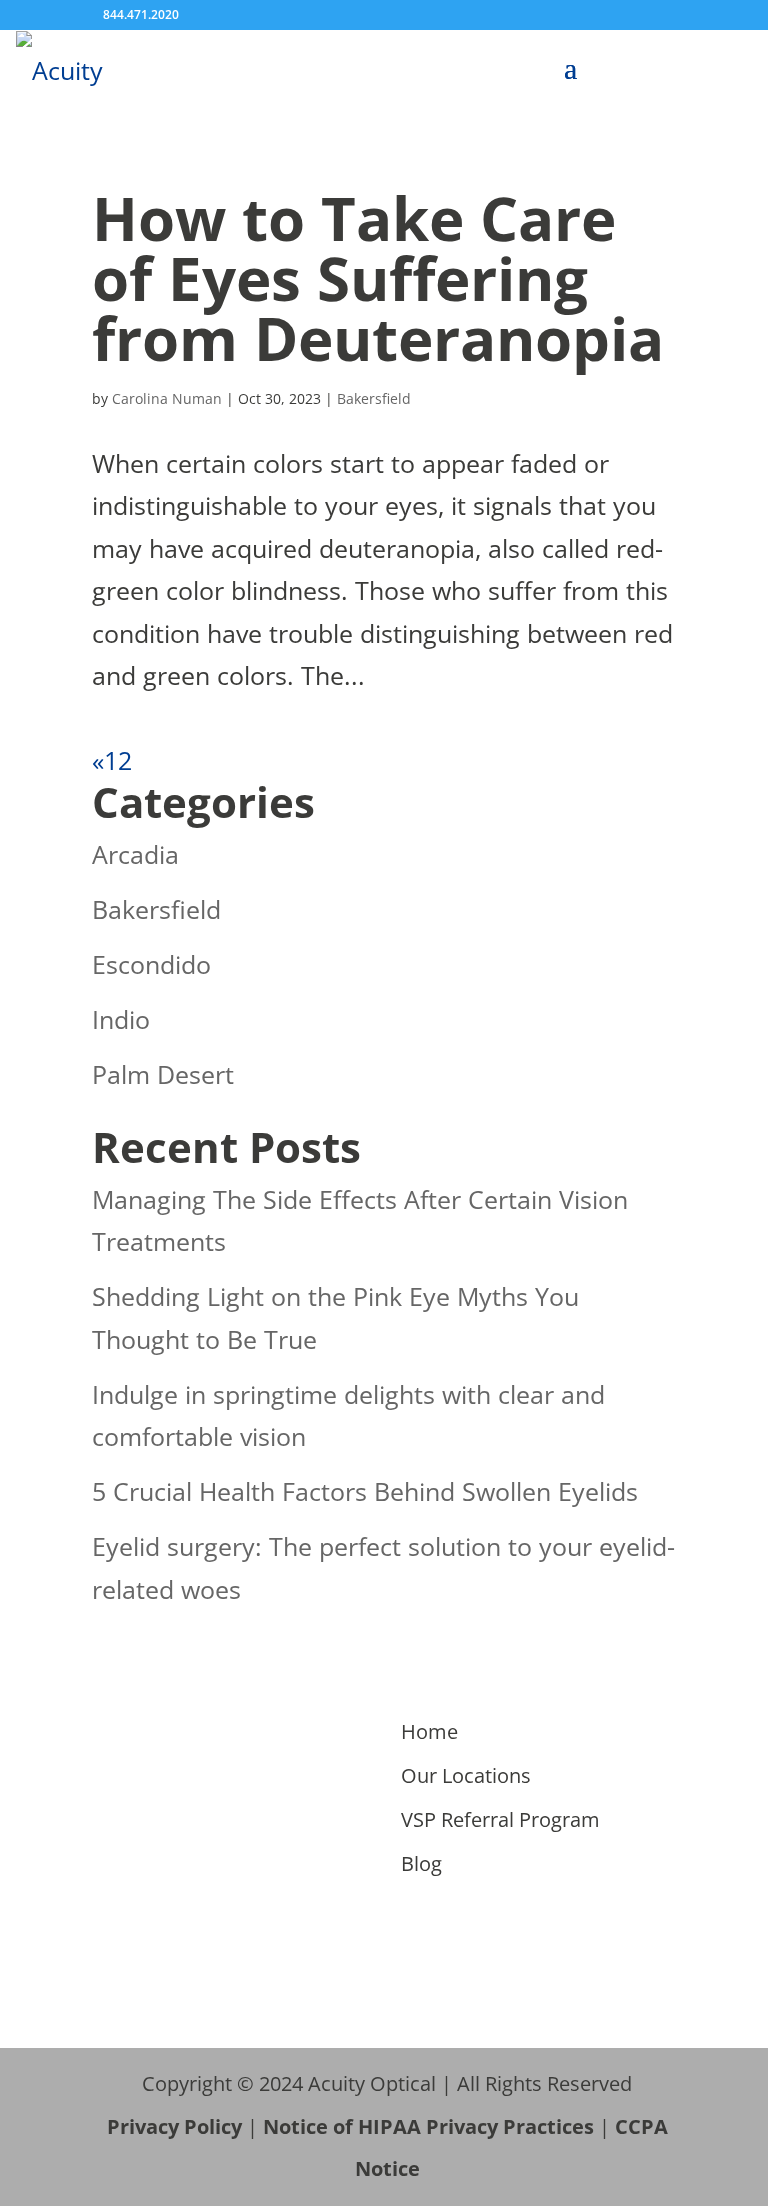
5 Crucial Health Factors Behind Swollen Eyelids (365, 1491)
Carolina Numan (167, 398)
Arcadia (135, 854)
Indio (121, 1019)
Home (429, 1731)
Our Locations (466, 1775)
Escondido (151, 964)
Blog (421, 1863)
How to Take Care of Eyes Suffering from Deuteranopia (378, 278)
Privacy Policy (174, 2126)
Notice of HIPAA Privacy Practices (428, 2126)
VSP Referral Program (500, 1819)
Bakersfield (374, 398)
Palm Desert (163, 1074)
